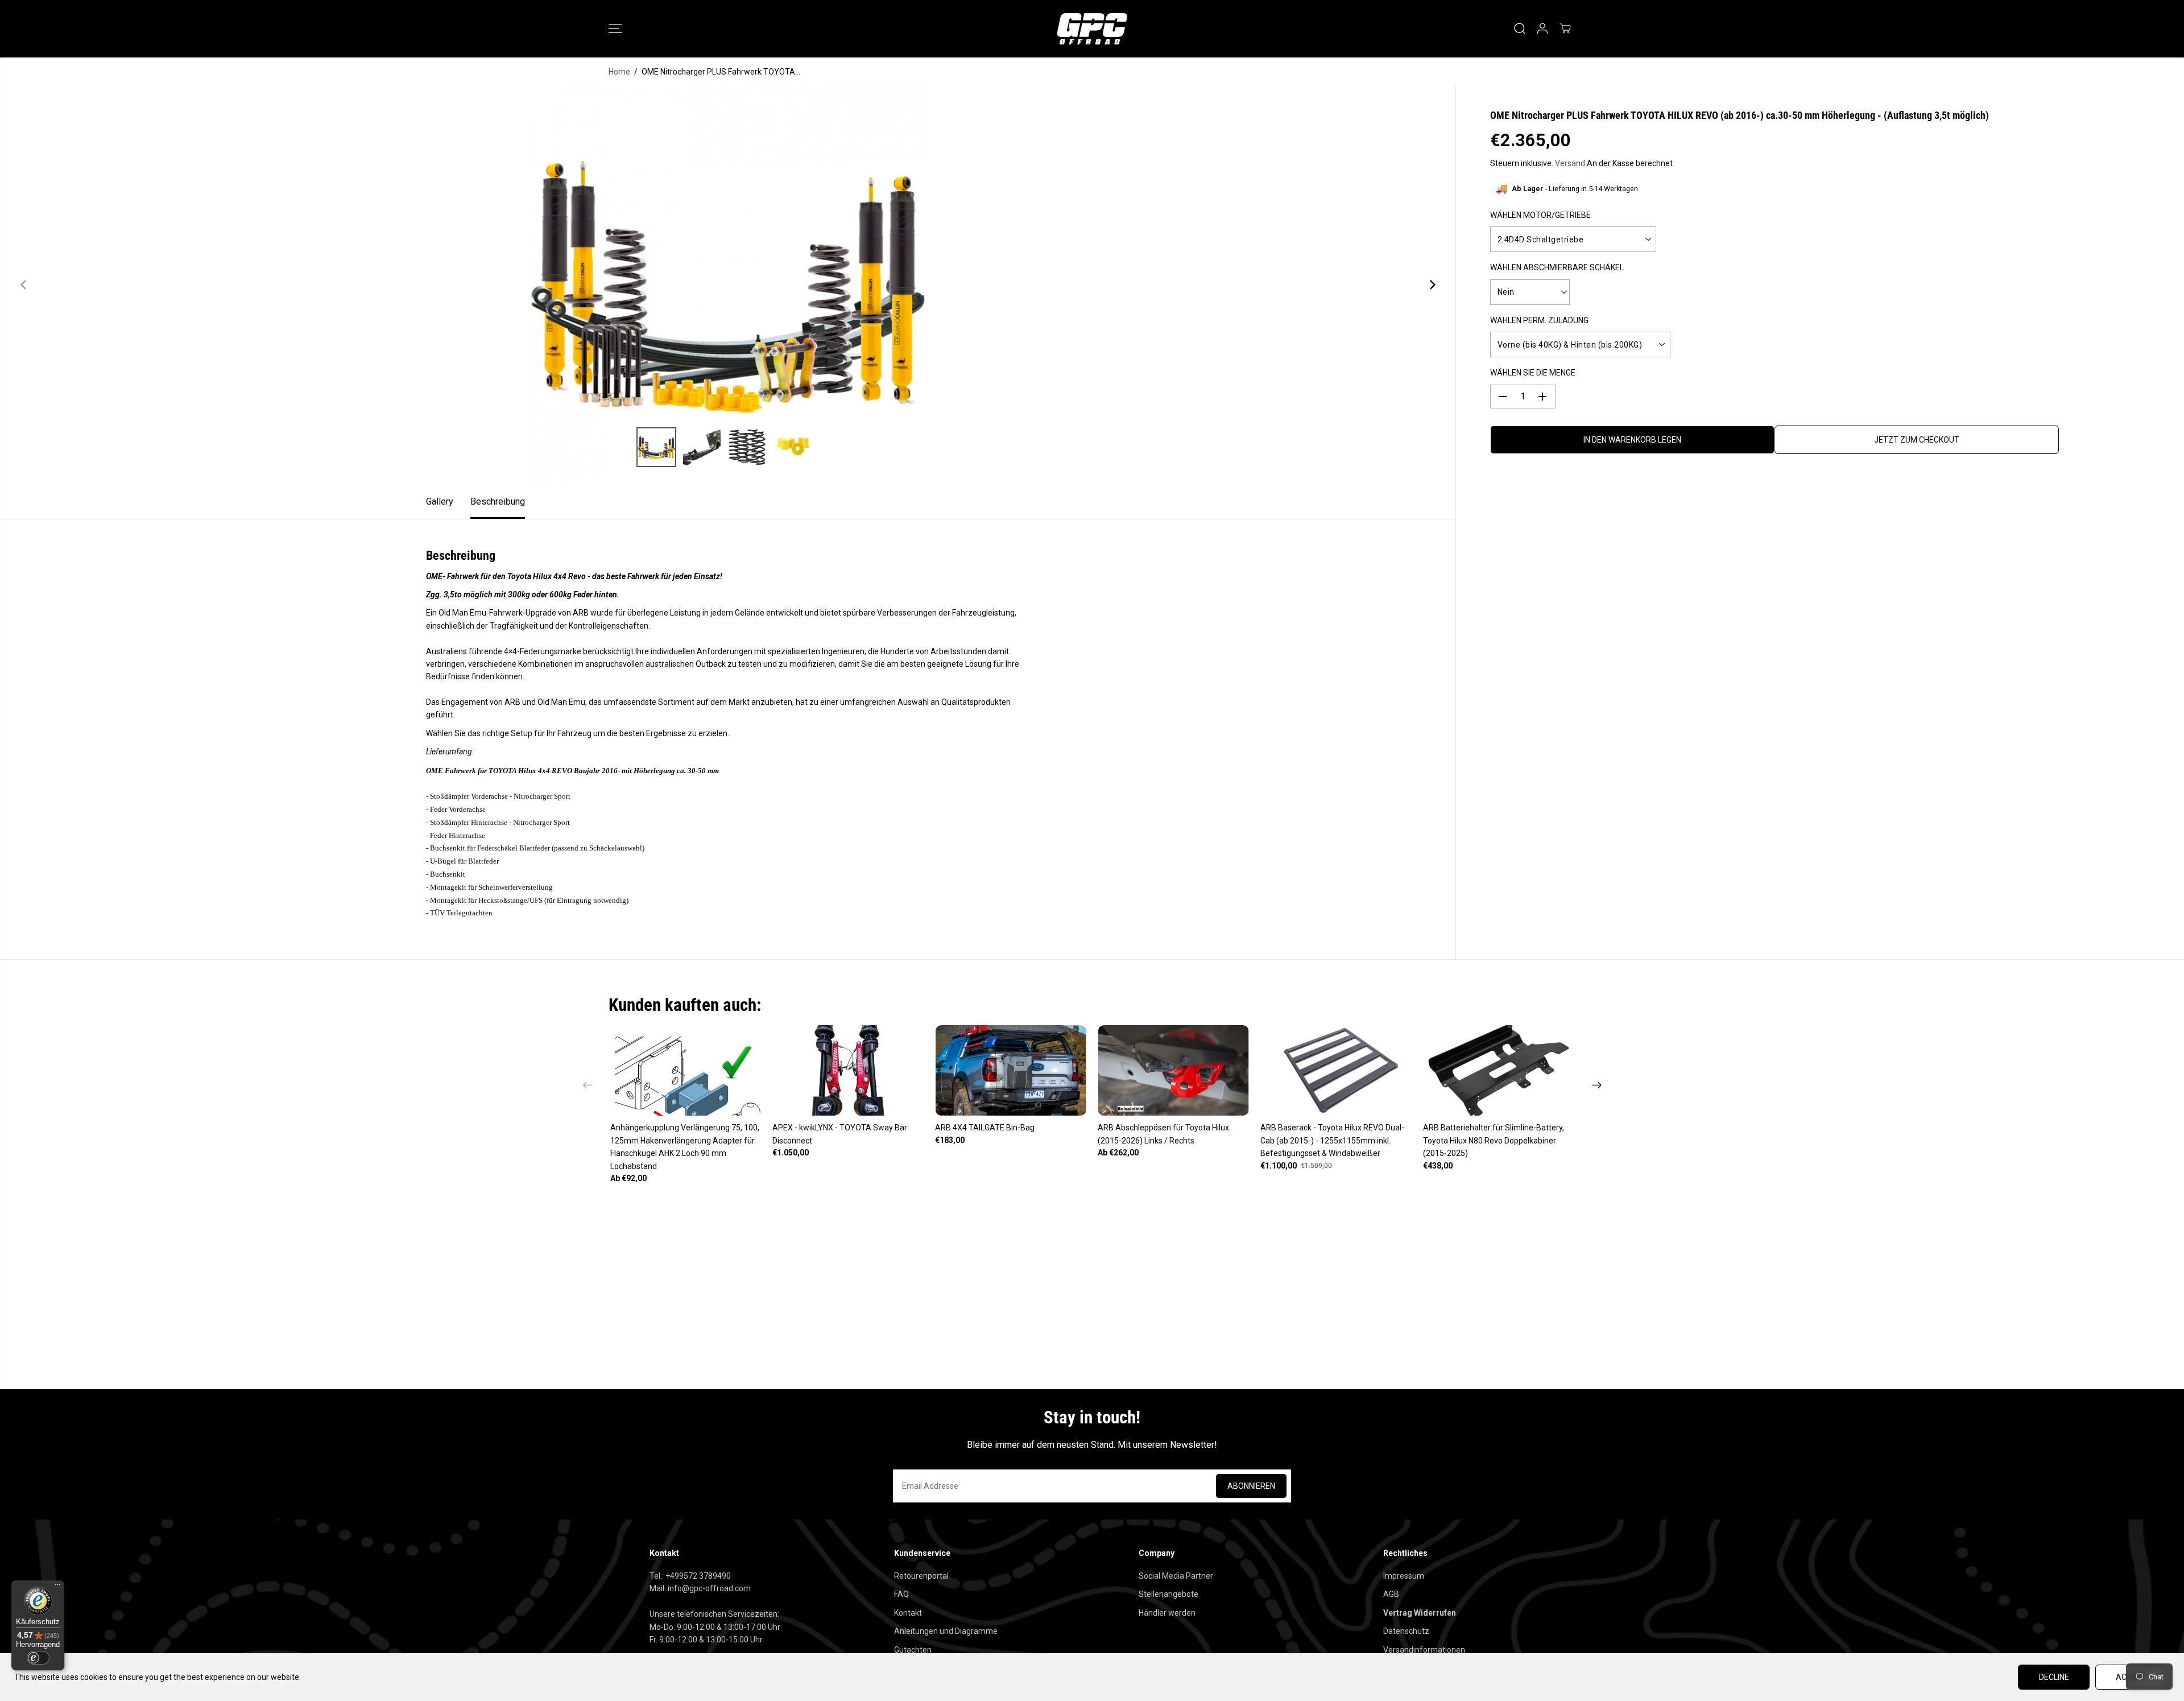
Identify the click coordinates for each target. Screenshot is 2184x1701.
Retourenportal (921, 1576)
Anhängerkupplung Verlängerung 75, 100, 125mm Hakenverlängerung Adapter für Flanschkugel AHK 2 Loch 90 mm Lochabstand (685, 1147)
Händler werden (1167, 1613)
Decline (2054, 1677)
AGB (1391, 1594)
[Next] (1432, 285)
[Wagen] (1565, 28)
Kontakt (908, 1613)
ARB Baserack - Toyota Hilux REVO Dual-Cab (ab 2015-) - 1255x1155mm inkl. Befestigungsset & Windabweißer (1332, 1140)
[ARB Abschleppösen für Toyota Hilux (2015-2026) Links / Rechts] (1173, 1071)
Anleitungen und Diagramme (946, 1631)
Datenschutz (1406, 1631)
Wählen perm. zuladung (1539, 320)
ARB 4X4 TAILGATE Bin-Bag (985, 1128)
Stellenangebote (1168, 1594)
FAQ (901, 1594)
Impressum (1404, 1576)
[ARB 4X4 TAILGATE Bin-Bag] (1011, 1071)
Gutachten (913, 1650)
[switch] (38, 1658)
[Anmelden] (1542, 28)
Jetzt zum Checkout (1917, 440)
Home (619, 72)
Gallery (440, 501)
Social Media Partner (1176, 1576)
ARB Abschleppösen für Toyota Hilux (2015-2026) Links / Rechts (1163, 1134)
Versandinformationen (1424, 1650)
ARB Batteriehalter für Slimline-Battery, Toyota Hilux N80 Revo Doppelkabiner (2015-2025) (1494, 1140)
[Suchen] (1520, 28)
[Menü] (57, 1587)
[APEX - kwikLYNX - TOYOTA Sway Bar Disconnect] (848, 1071)
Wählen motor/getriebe (1540, 215)
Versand (1570, 163)
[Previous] (24, 285)
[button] (615, 28)
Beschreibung (498, 501)
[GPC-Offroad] (1092, 29)
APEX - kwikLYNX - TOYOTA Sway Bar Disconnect (840, 1134)
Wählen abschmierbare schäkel (1557, 267)
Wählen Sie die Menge (1533, 373)
